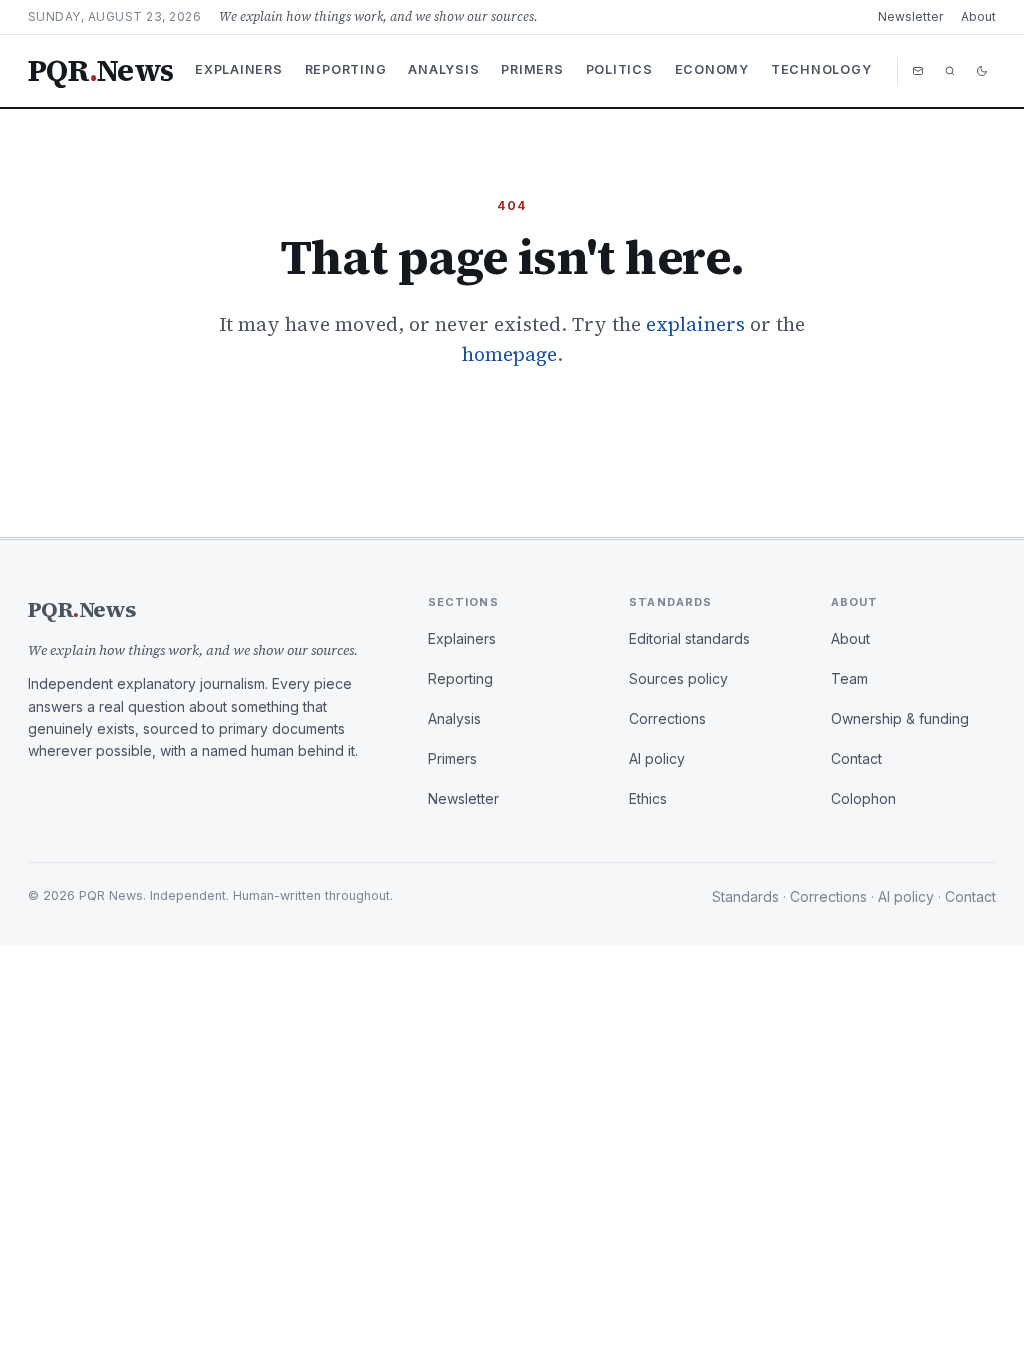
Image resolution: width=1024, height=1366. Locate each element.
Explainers (239, 69)
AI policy (657, 758)
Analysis (443, 69)
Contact (856, 758)
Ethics (648, 798)
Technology (821, 69)
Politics (619, 69)
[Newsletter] (918, 71)
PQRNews (100, 71)
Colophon (863, 798)
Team (849, 678)
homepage (509, 354)
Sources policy (678, 678)
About (978, 16)
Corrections (667, 718)
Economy (712, 69)
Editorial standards (689, 638)
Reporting (346, 69)
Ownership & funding (900, 718)
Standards (745, 896)
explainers (695, 324)
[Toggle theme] (982, 71)
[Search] (950, 71)
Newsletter (910, 16)
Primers (532, 69)
